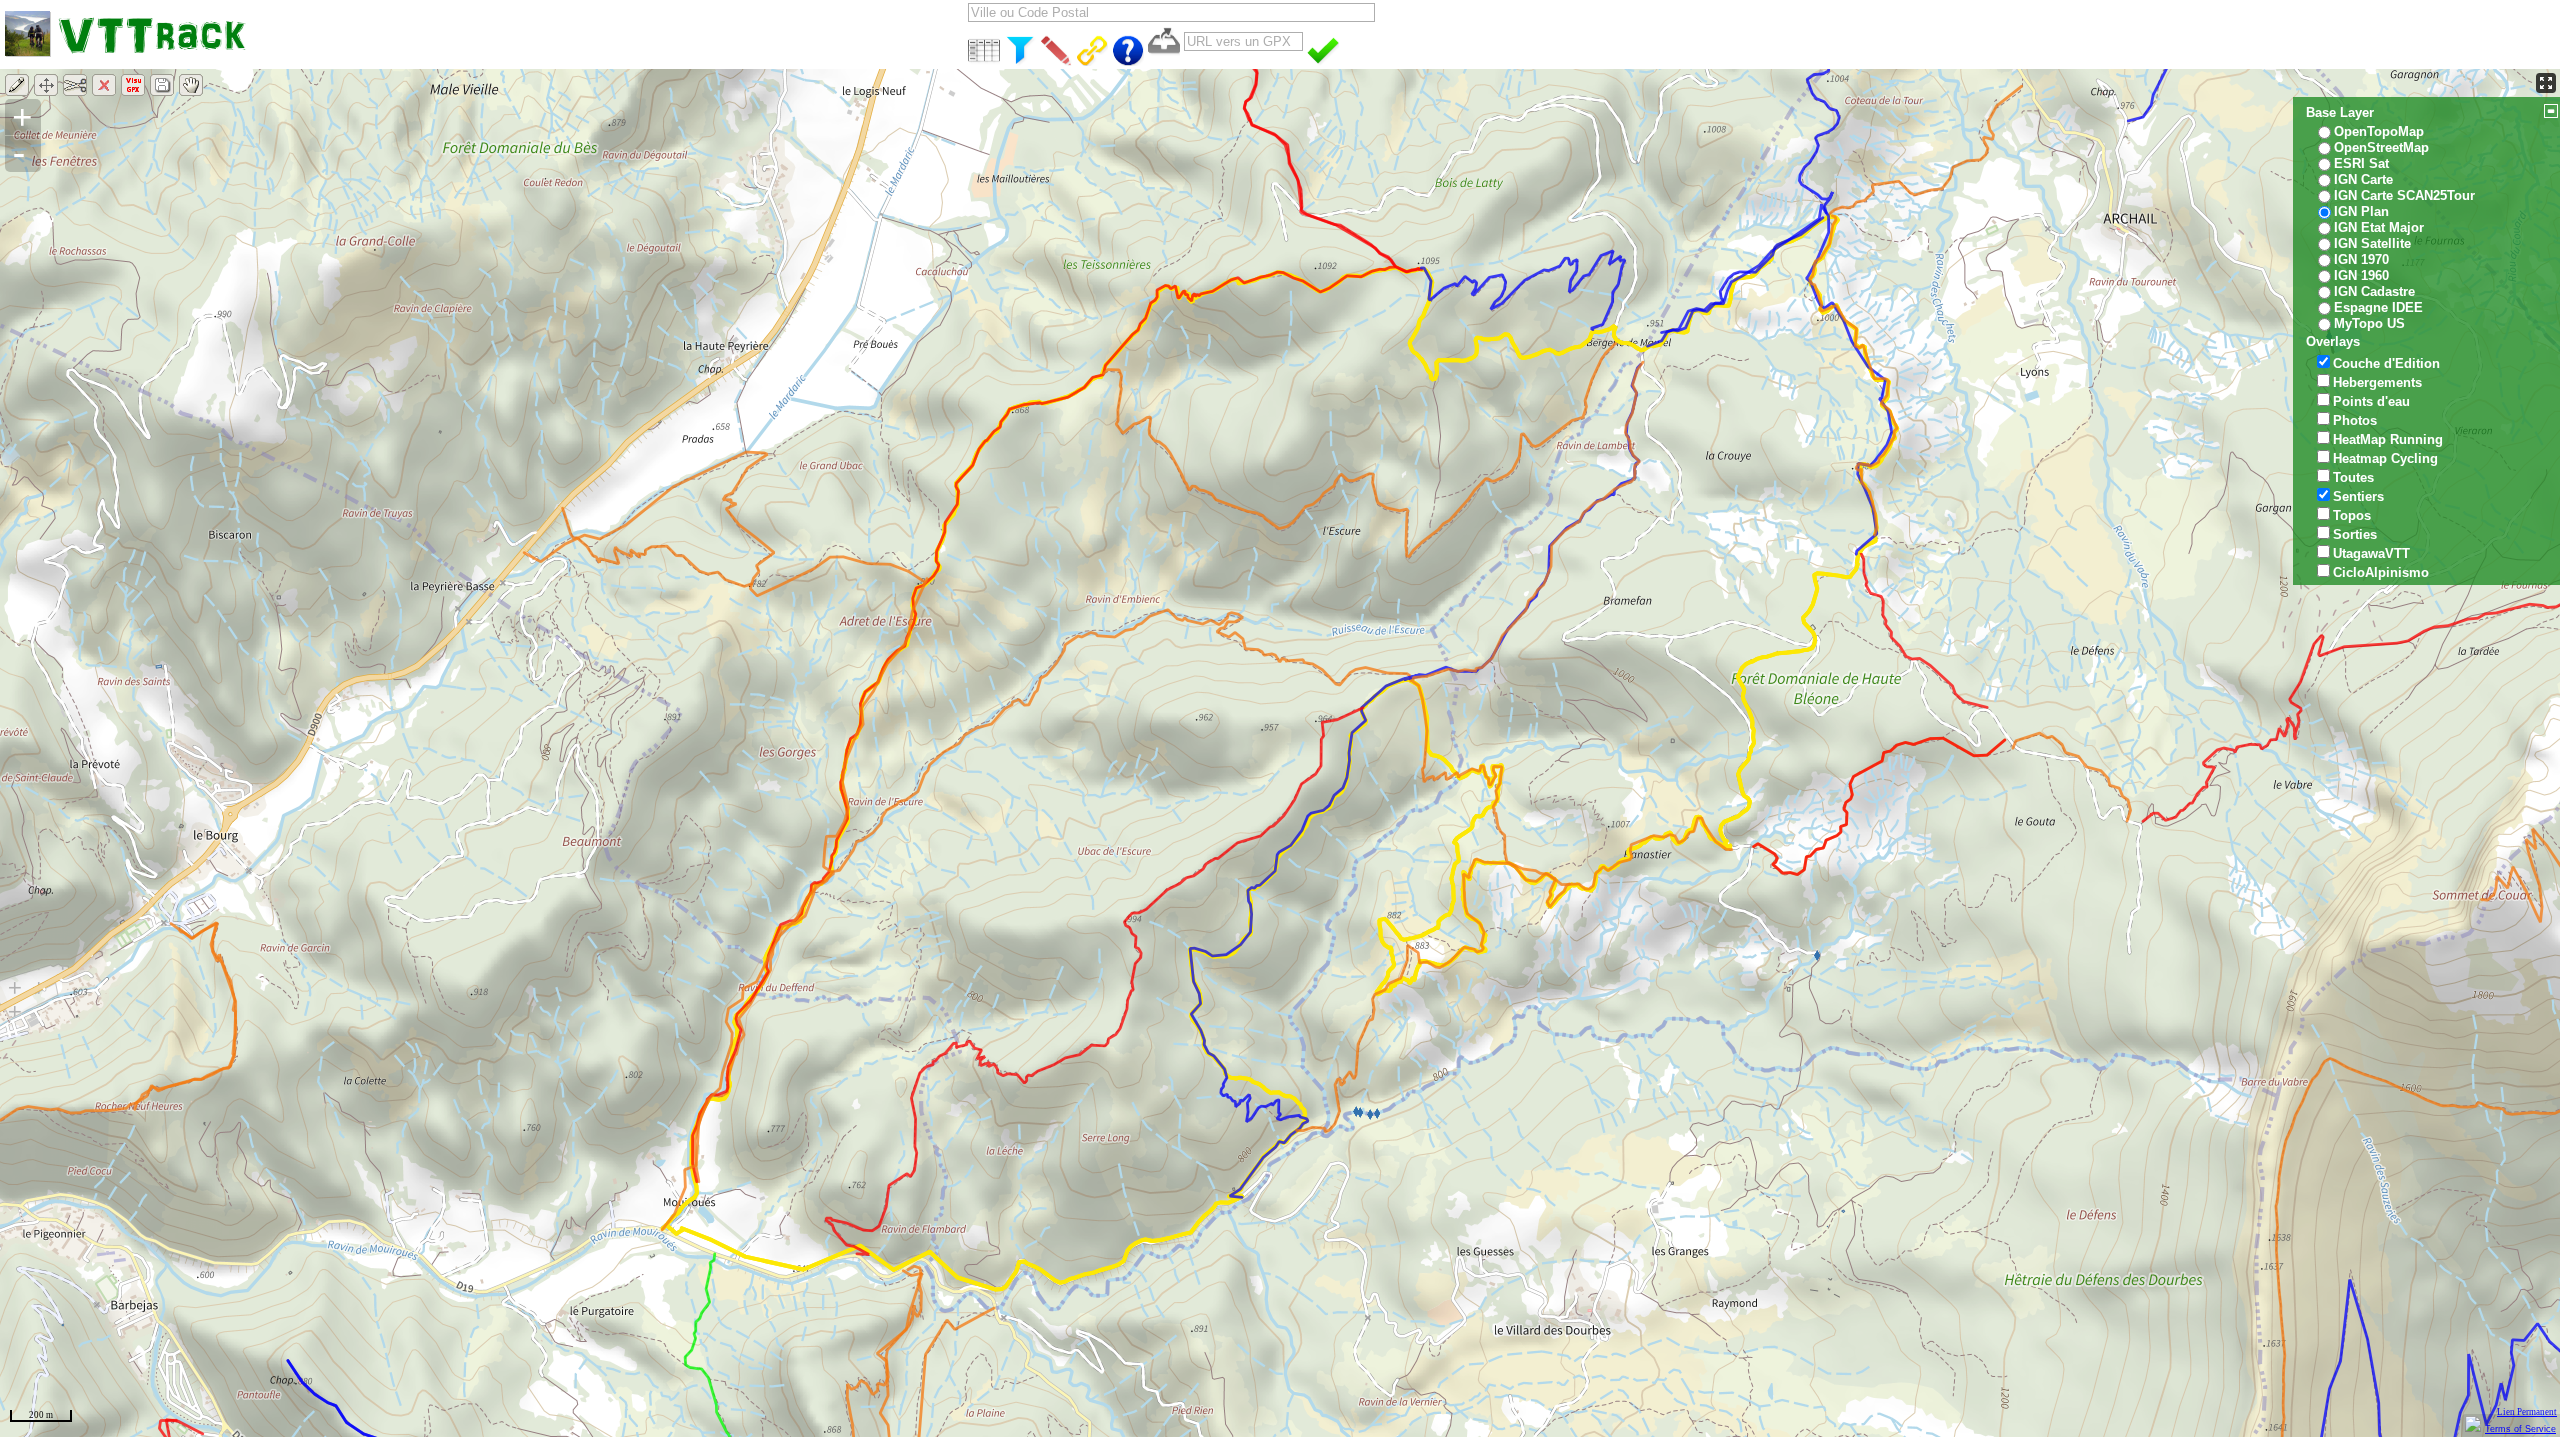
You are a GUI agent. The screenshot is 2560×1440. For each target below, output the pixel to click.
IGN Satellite (2372, 243)
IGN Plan (2361, 211)
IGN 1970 (2361, 259)
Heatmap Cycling (2385, 458)
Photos (2355, 420)
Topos (2352, 515)
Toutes (2353, 477)
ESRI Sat (2361, 163)
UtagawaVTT (2371, 553)
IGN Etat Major (2379, 227)
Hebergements (2377, 382)
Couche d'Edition (2386, 363)
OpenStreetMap (2381, 147)
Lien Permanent (2527, 1412)
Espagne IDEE (2378, 307)
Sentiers (2358, 496)
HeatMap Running (2388, 439)
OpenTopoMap (2379, 131)
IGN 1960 (2361, 275)
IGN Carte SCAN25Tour (2404, 195)
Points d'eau (2371, 401)
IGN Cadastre (2374, 291)
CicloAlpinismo (2381, 572)
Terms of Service (2520, 1429)
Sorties (2355, 534)
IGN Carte (2363, 179)
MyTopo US (2369, 323)
